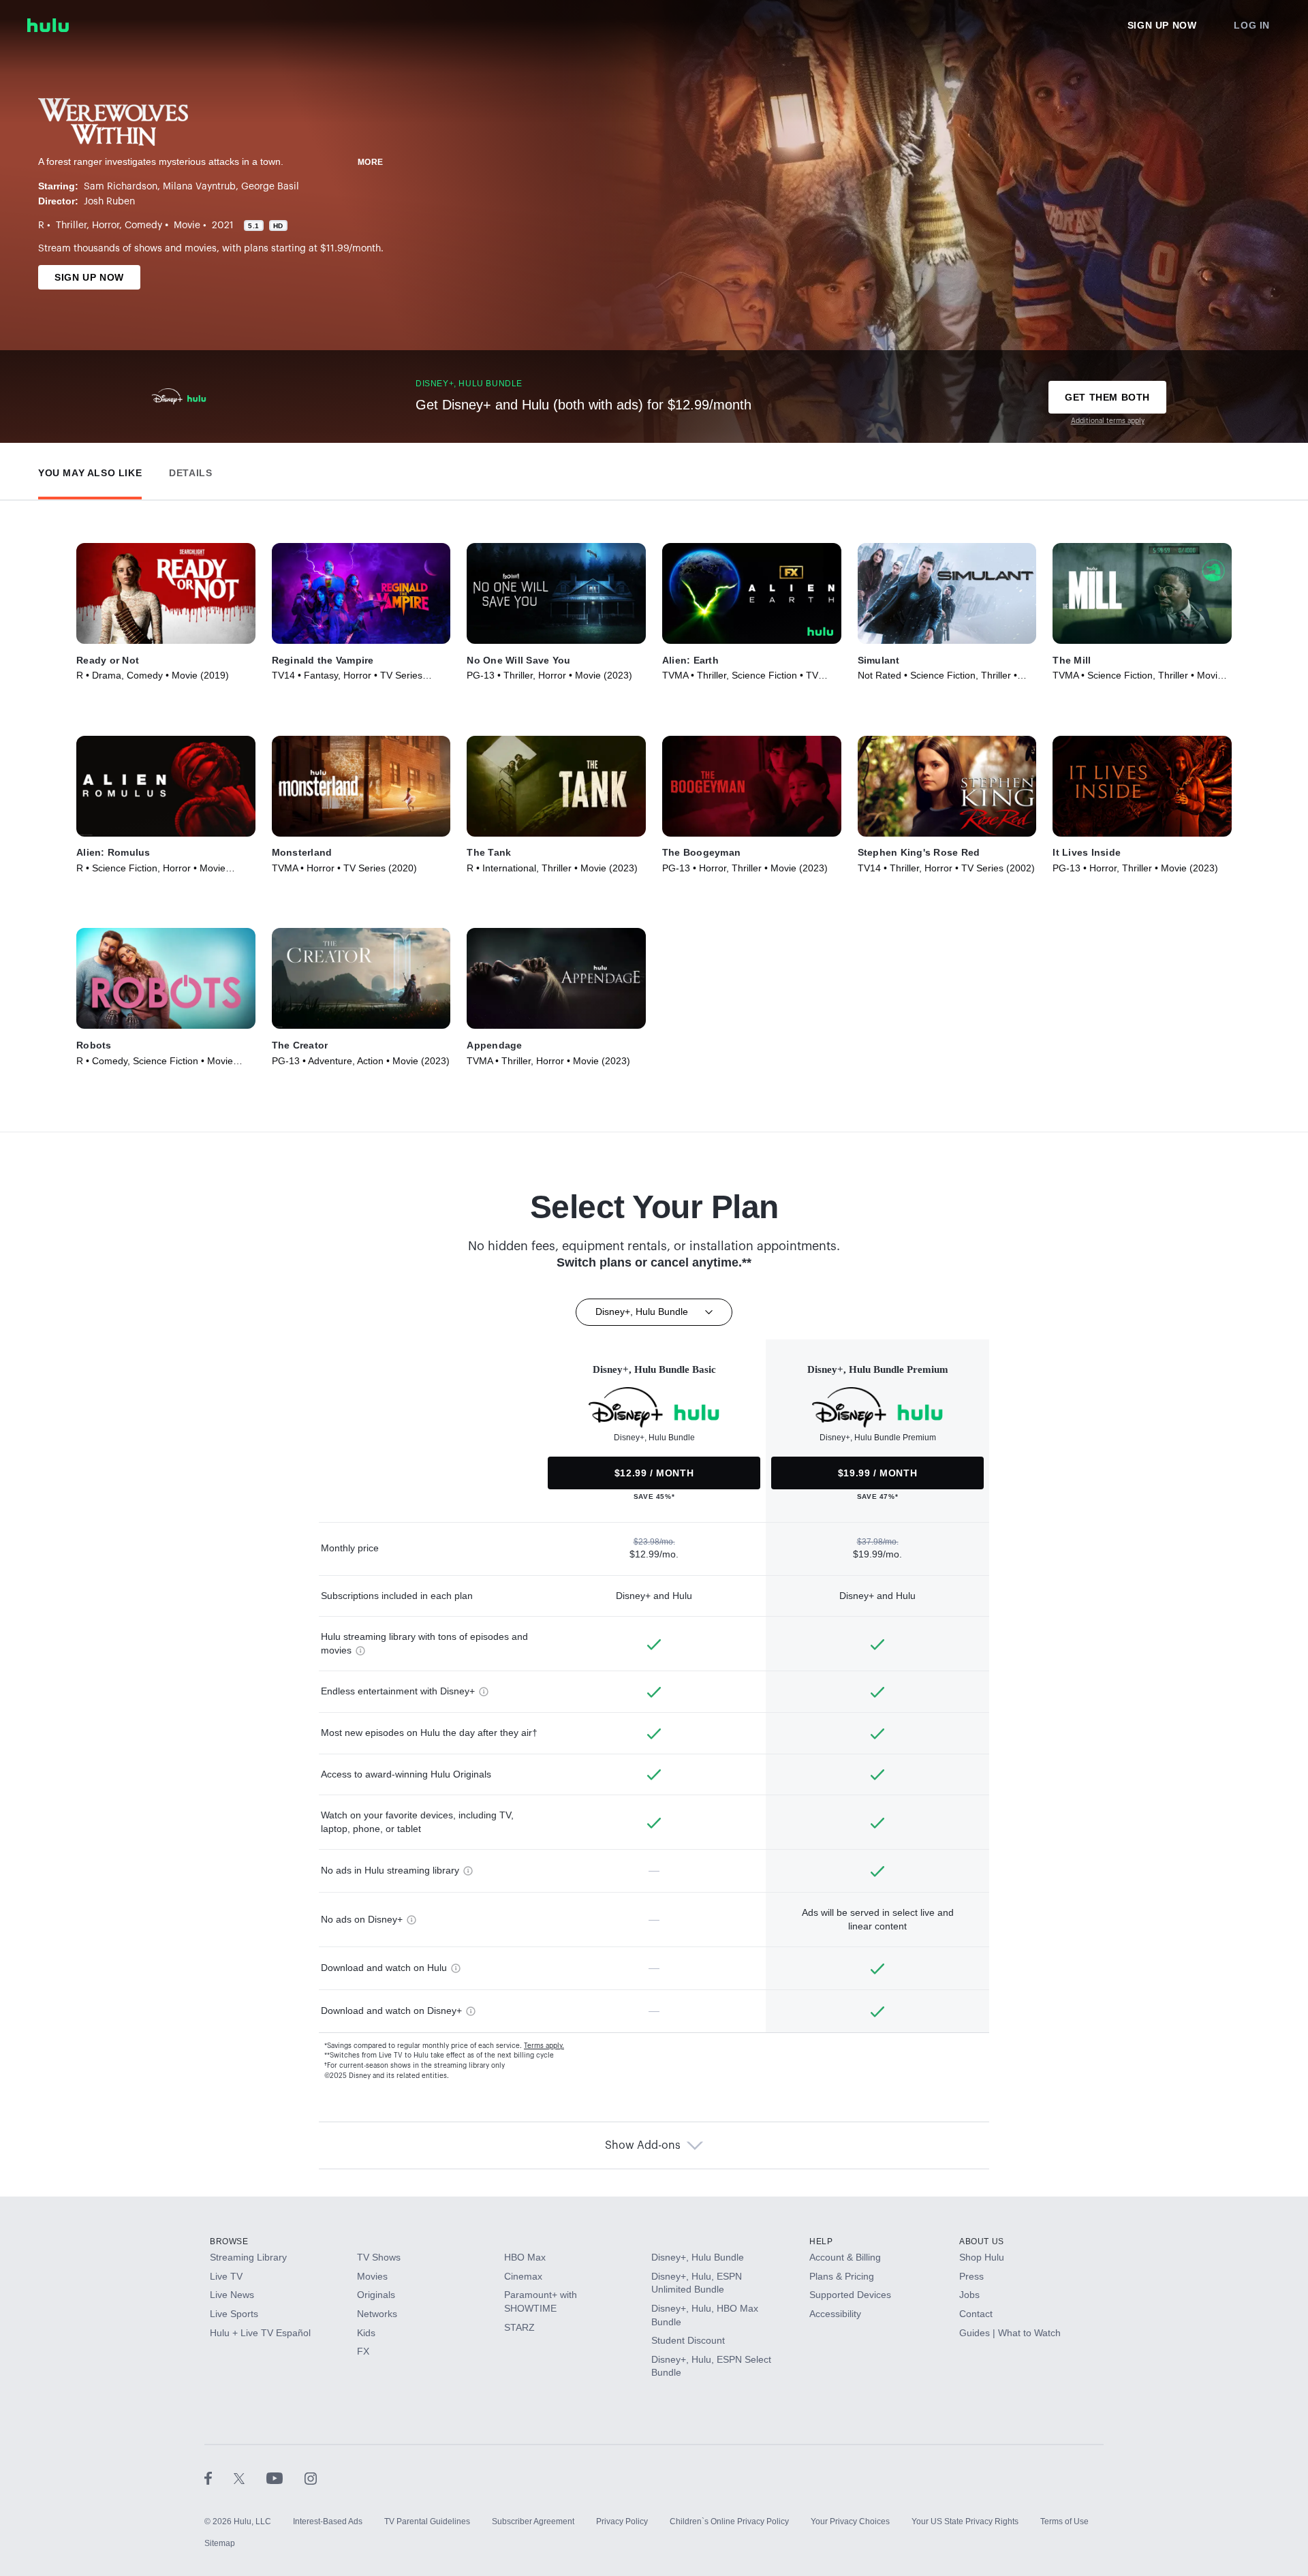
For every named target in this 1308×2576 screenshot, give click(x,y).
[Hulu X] (250, 2478)
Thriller (71, 226)
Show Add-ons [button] (643, 2145)
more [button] (371, 162)
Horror (106, 226)
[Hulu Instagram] (311, 2478)
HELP (821, 2241)
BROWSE (229, 2241)
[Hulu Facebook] (219, 2478)
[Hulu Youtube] (285, 2478)
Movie (187, 226)
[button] (90, 470)
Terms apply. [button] (544, 2046)
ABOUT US (982, 2241)
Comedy (143, 226)
